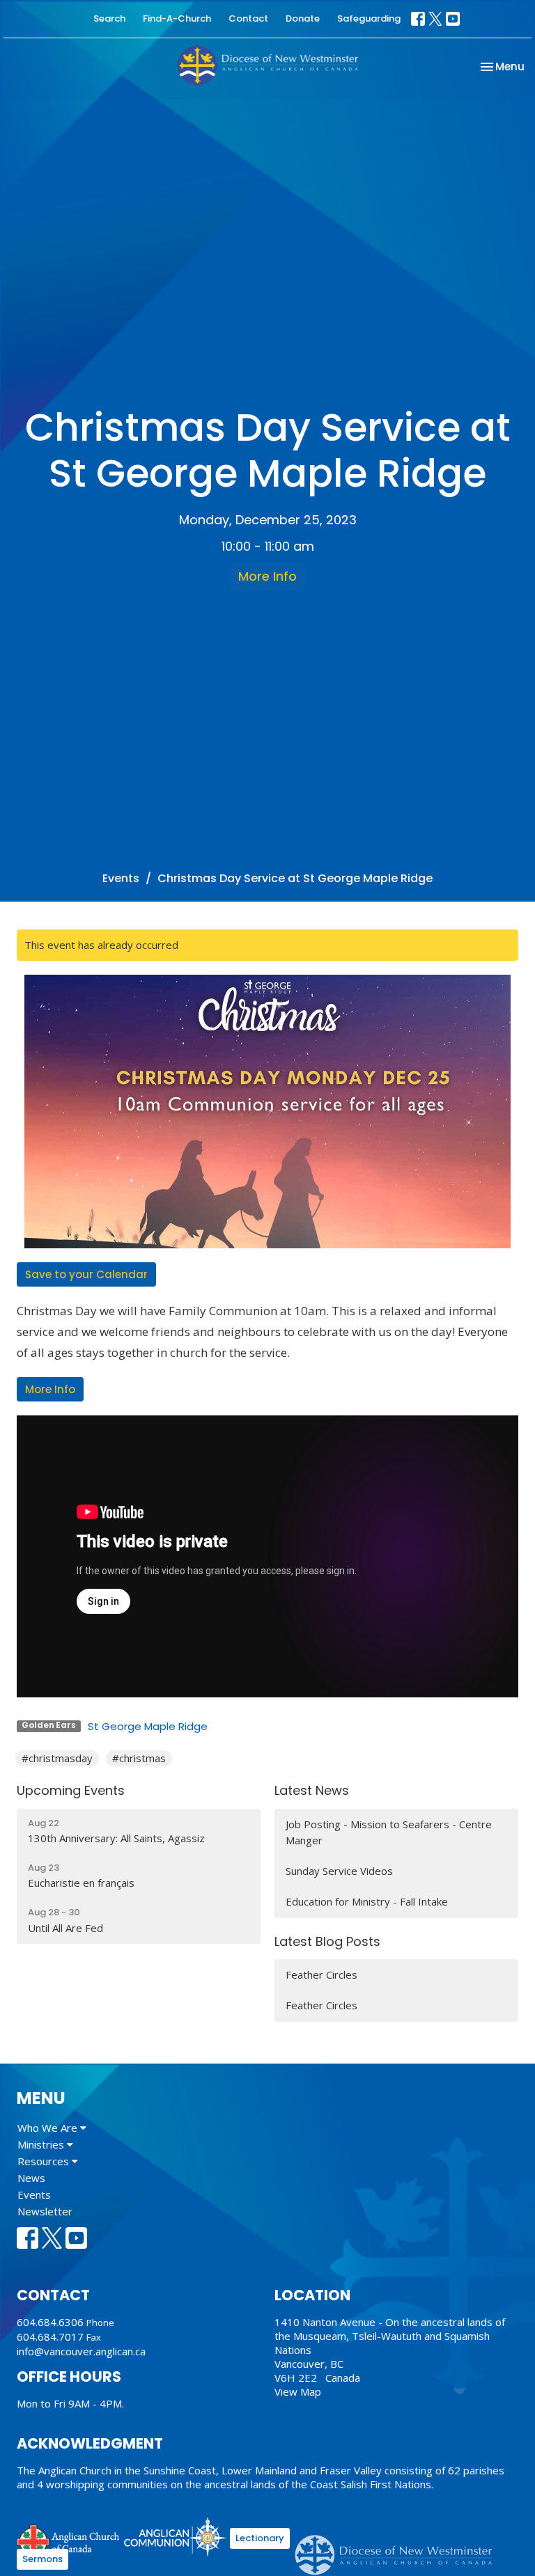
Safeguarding (369, 18)
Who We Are (49, 2128)
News (31, 2178)
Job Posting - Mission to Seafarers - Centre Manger (389, 1832)
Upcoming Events (71, 1790)
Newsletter (45, 2211)
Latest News (312, 1790)
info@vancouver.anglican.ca (81, 2351)
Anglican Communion (175, 2537)
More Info (267, 576)
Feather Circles (321, 1974)
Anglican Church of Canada (69, 2539)
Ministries (42, 2144)
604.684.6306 (50, 2322)
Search (109, 18)
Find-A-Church (177, 18)
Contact (248, 18)
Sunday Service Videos (339, 1871)
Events (121, 878)
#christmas (139, 1758)
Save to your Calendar (86, 1274)
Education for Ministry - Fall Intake (367, 1901)
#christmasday (57, 1758)
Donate (303, 18)
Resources (45, 2161)
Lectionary (260, 2538)
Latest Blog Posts (327, 1941)
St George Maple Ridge (148, 1726)
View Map (298, 2392)
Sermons (42, 2559)
